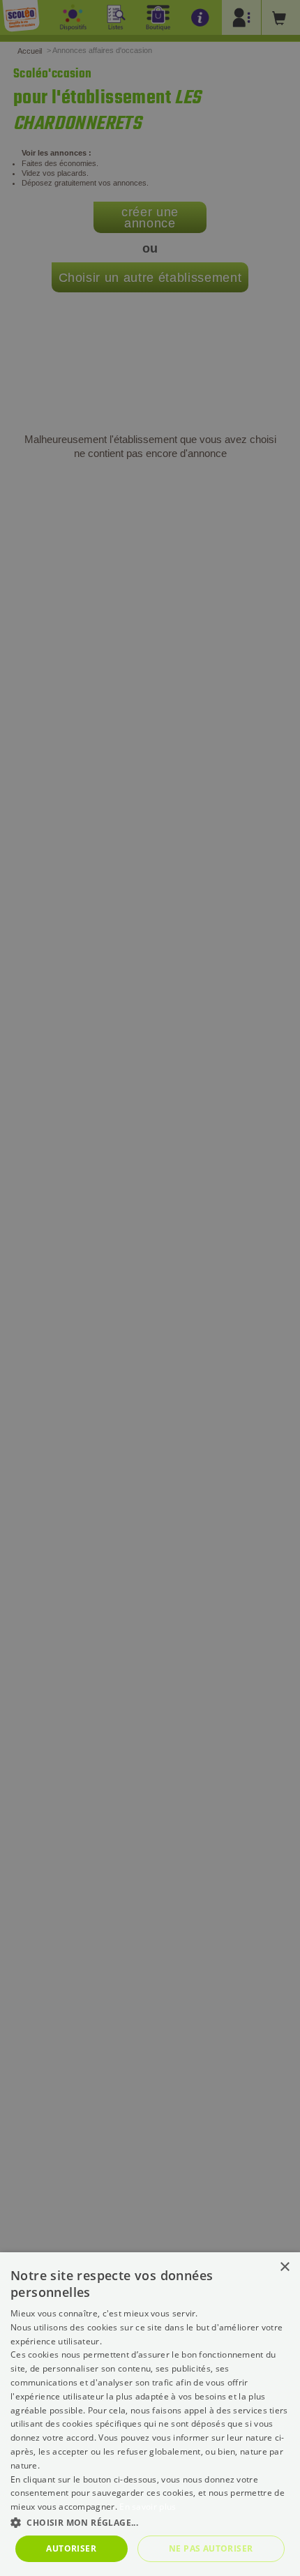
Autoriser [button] (71, 2548)
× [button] (284, 2267)
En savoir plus (148, 2507)
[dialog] (150, 2414)
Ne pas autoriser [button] (211, 2548)
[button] (150, 2522)
